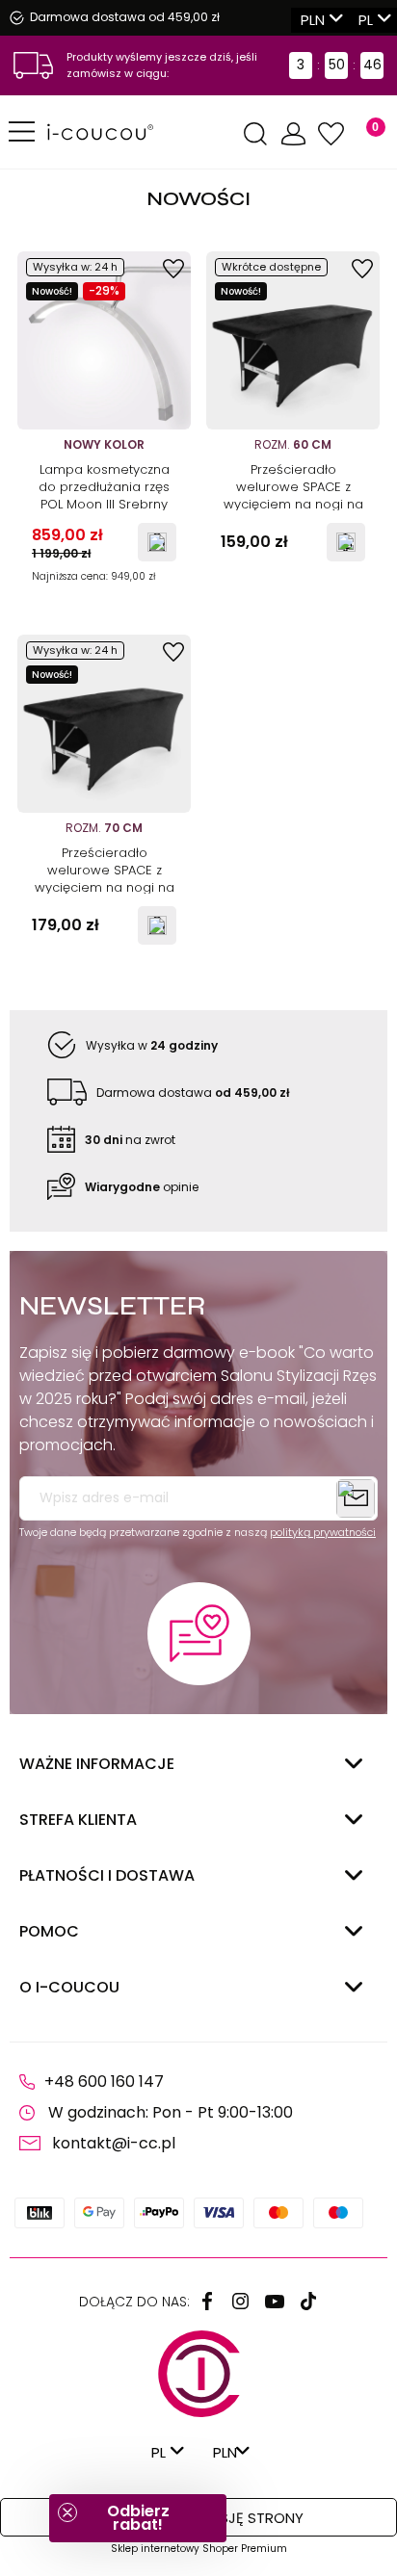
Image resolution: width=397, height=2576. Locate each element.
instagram (241, 2302)
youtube (275, 2302)
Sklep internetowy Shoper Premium (199, 2549)
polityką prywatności (323, 1532)
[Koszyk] (364, 134)
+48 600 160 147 (104, 2082)
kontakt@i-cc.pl (114, 2143)
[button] (138, 2518)
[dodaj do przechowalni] (173, 269)
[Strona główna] (142, 132)
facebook (207, 2302)
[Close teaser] (67, 2512)
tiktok (308, 2302)
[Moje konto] (293, 134)
